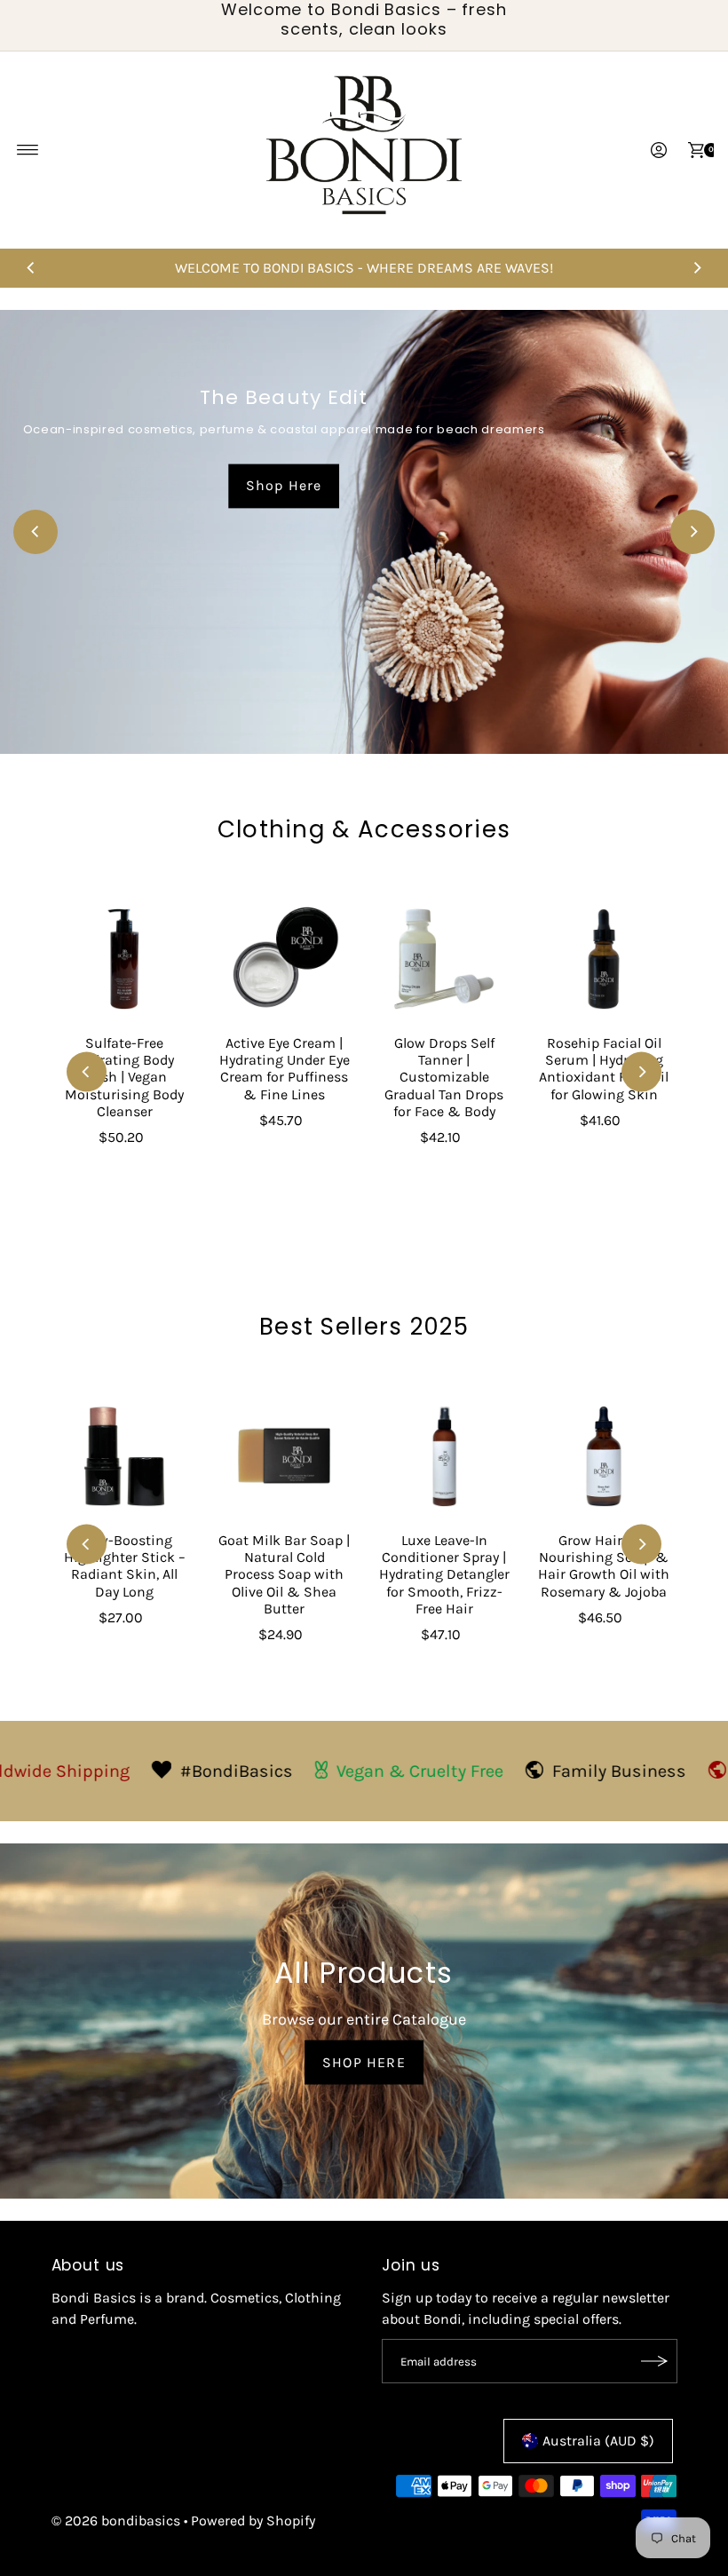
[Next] (697, 268)
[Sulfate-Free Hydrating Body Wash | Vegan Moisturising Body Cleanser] (124, 959)
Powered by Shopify (253, 2521)
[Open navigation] (28, 150)
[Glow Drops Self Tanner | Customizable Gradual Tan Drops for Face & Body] (444, 959)
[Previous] (31, 268)
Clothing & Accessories (364, 829)
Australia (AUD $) (598, 2441)
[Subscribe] (655, 2361)
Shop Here (284, 485)
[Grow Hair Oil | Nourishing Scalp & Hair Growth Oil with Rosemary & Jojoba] (604, 1456)
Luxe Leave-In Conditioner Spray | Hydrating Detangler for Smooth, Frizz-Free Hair (444, 1574)
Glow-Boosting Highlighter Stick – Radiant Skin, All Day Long (125, 1566)
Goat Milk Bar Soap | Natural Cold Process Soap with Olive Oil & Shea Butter (284, 1574)
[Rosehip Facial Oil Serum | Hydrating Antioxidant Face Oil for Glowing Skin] (604, 959)
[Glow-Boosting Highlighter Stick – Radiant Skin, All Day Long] (124, 1456)
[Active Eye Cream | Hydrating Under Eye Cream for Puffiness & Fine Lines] (284, 959)
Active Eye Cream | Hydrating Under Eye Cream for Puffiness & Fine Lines (285, 1069)
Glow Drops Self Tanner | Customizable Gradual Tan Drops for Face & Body (444, 1077)
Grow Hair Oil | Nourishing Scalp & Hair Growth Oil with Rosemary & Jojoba (604, 1566)
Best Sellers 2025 (364, 1327)
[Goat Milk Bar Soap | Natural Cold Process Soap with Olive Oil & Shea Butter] (284, 1456)
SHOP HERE (364, 2061)
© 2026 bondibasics (116, 2521)
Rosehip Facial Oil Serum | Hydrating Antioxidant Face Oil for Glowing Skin (604, 1069)
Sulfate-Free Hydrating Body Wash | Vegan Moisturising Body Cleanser (124, 1077)
